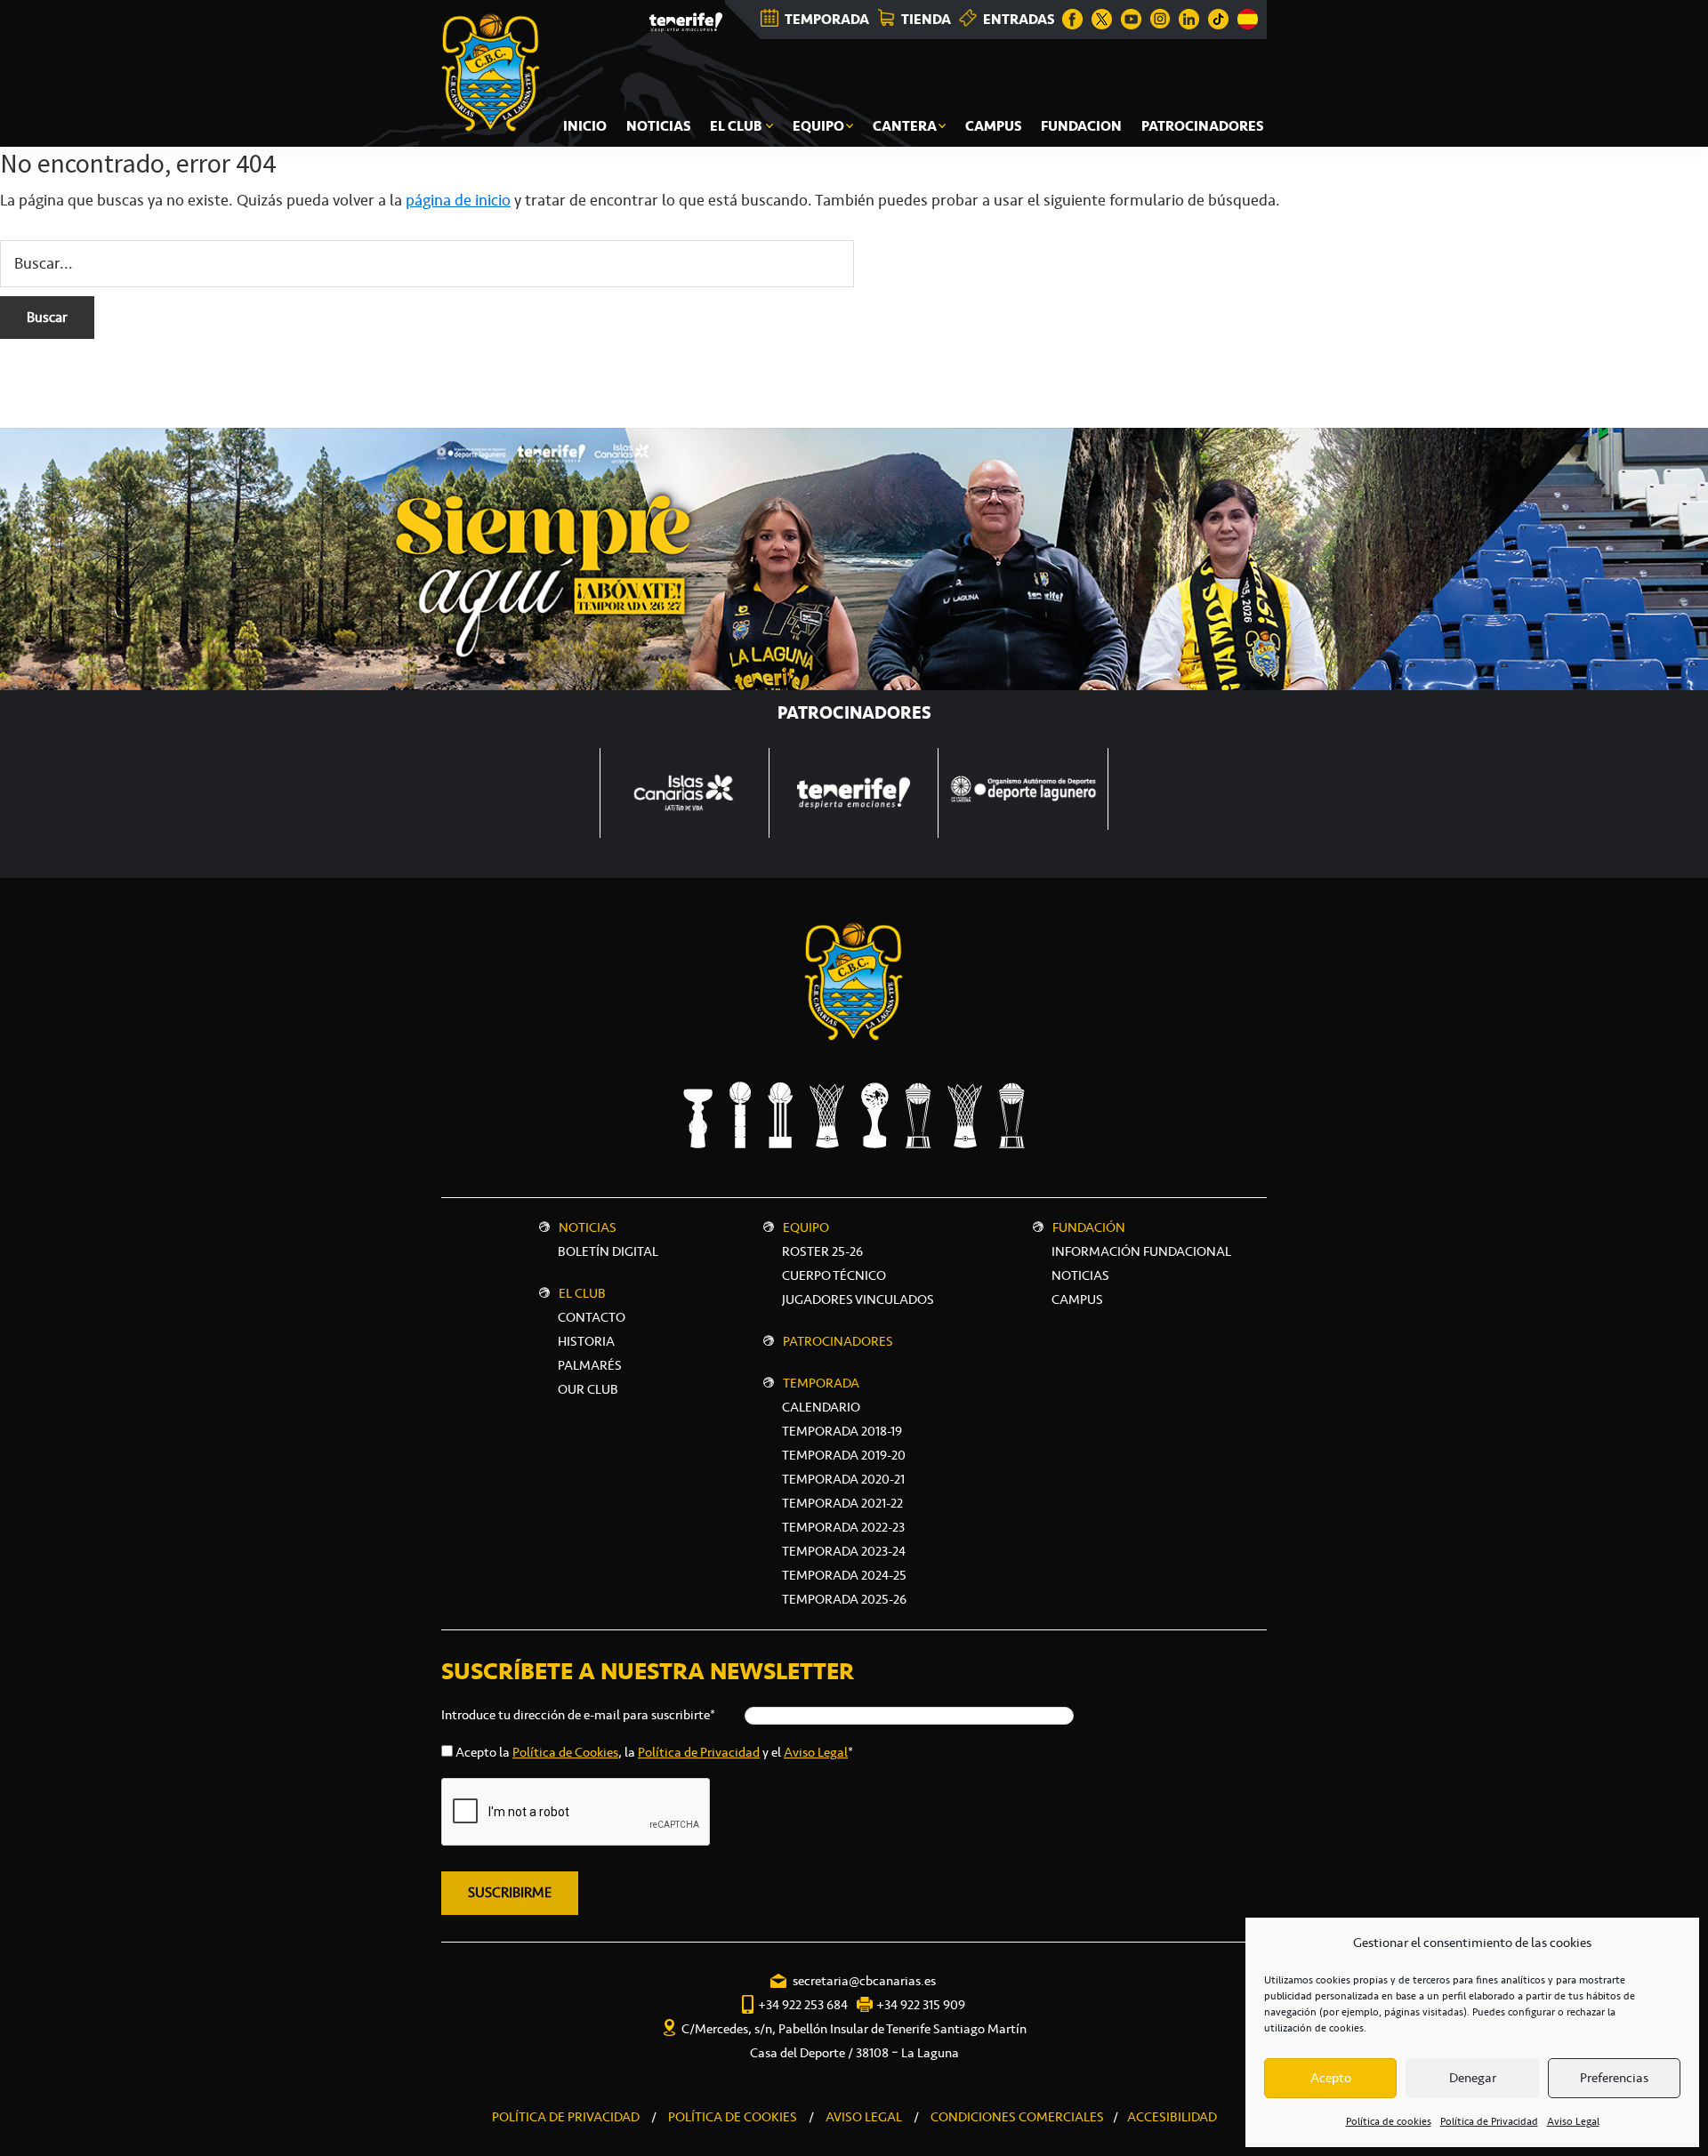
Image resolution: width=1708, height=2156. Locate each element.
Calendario (821, 1407)
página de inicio (458, 200)
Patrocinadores (838, 1341)
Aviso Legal (1573, 2121)
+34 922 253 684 (803, 2005)
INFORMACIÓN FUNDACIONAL (1141, 1251)
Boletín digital (608, 1251)
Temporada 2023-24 (844, 1551)
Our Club (588, 1389)
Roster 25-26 (822, 1251)
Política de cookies (1389, 2121)
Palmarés (590, 1365)
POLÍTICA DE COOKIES (733, 2117)
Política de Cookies (565, 1752)
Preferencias (1614, 2078)
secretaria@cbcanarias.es (864, 1981)
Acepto (1331, 2078)
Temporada (821, 1383)
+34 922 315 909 (921, 2005)
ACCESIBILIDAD (1172, 2117)
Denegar (1473, 2078)
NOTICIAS (1080, 1275)
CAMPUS (1077, 1299)
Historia (586, 1341)
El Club (582, 1293)
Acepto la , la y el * (654, 1752)
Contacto (592, 1317)
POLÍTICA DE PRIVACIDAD (566, 2117)
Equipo (806, 1227)
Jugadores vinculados (858, 1299)
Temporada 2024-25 (844, 1575)
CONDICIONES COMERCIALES (1017, 2117)
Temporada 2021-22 (842, 1503)
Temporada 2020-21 (843, 1479)
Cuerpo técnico (834, 1275)
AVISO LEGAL (864, 2117)
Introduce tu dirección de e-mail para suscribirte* (578, 1715)
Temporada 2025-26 (844, 1599)
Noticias (588, 1227)
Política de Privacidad (1489, 2121)
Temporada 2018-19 (842, 1431)
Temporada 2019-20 (844, 1455)
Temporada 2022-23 (843, 1527)
